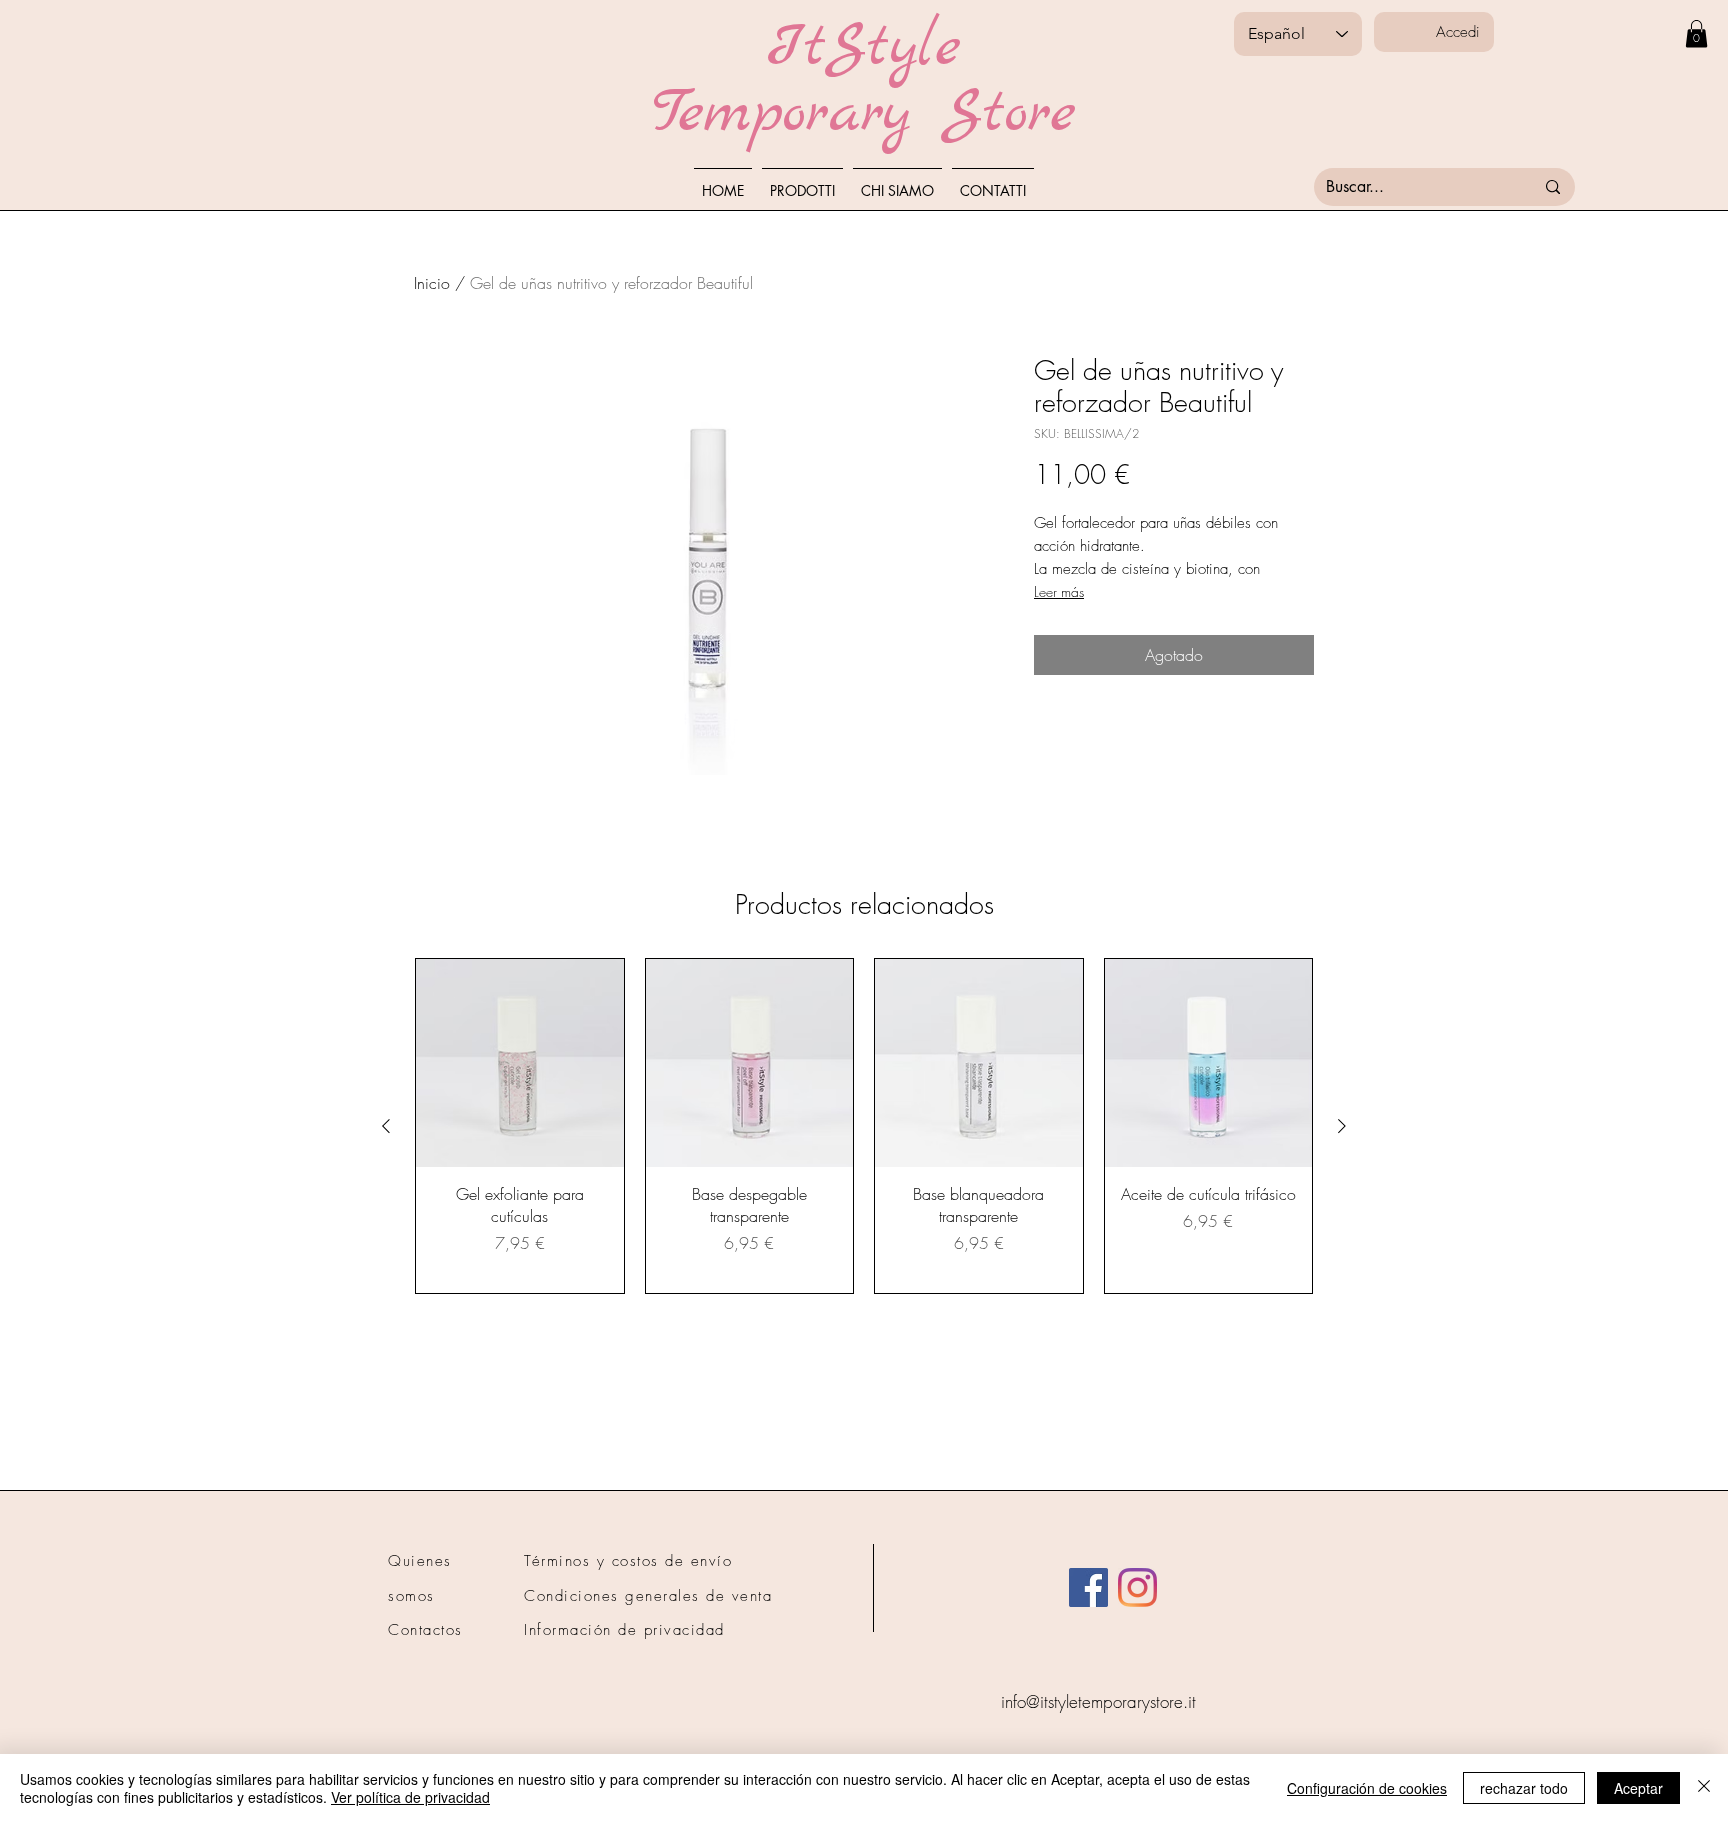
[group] (864, 1126)
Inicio (432, 283)
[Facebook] (1088, 1587)
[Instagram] (1137, 1587)
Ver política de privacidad (410, 1797)
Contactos (425, 1630)
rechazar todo (1524, 1788)
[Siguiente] (1342, 1126)
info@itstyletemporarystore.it (1098, 1701)
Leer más (1059, 591)
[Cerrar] (1704, 1788)
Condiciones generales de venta (648, 1596)
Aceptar (1638, 1788)
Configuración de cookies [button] (1367, 1788)
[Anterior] (386, 1126)
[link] (1696, 33)
